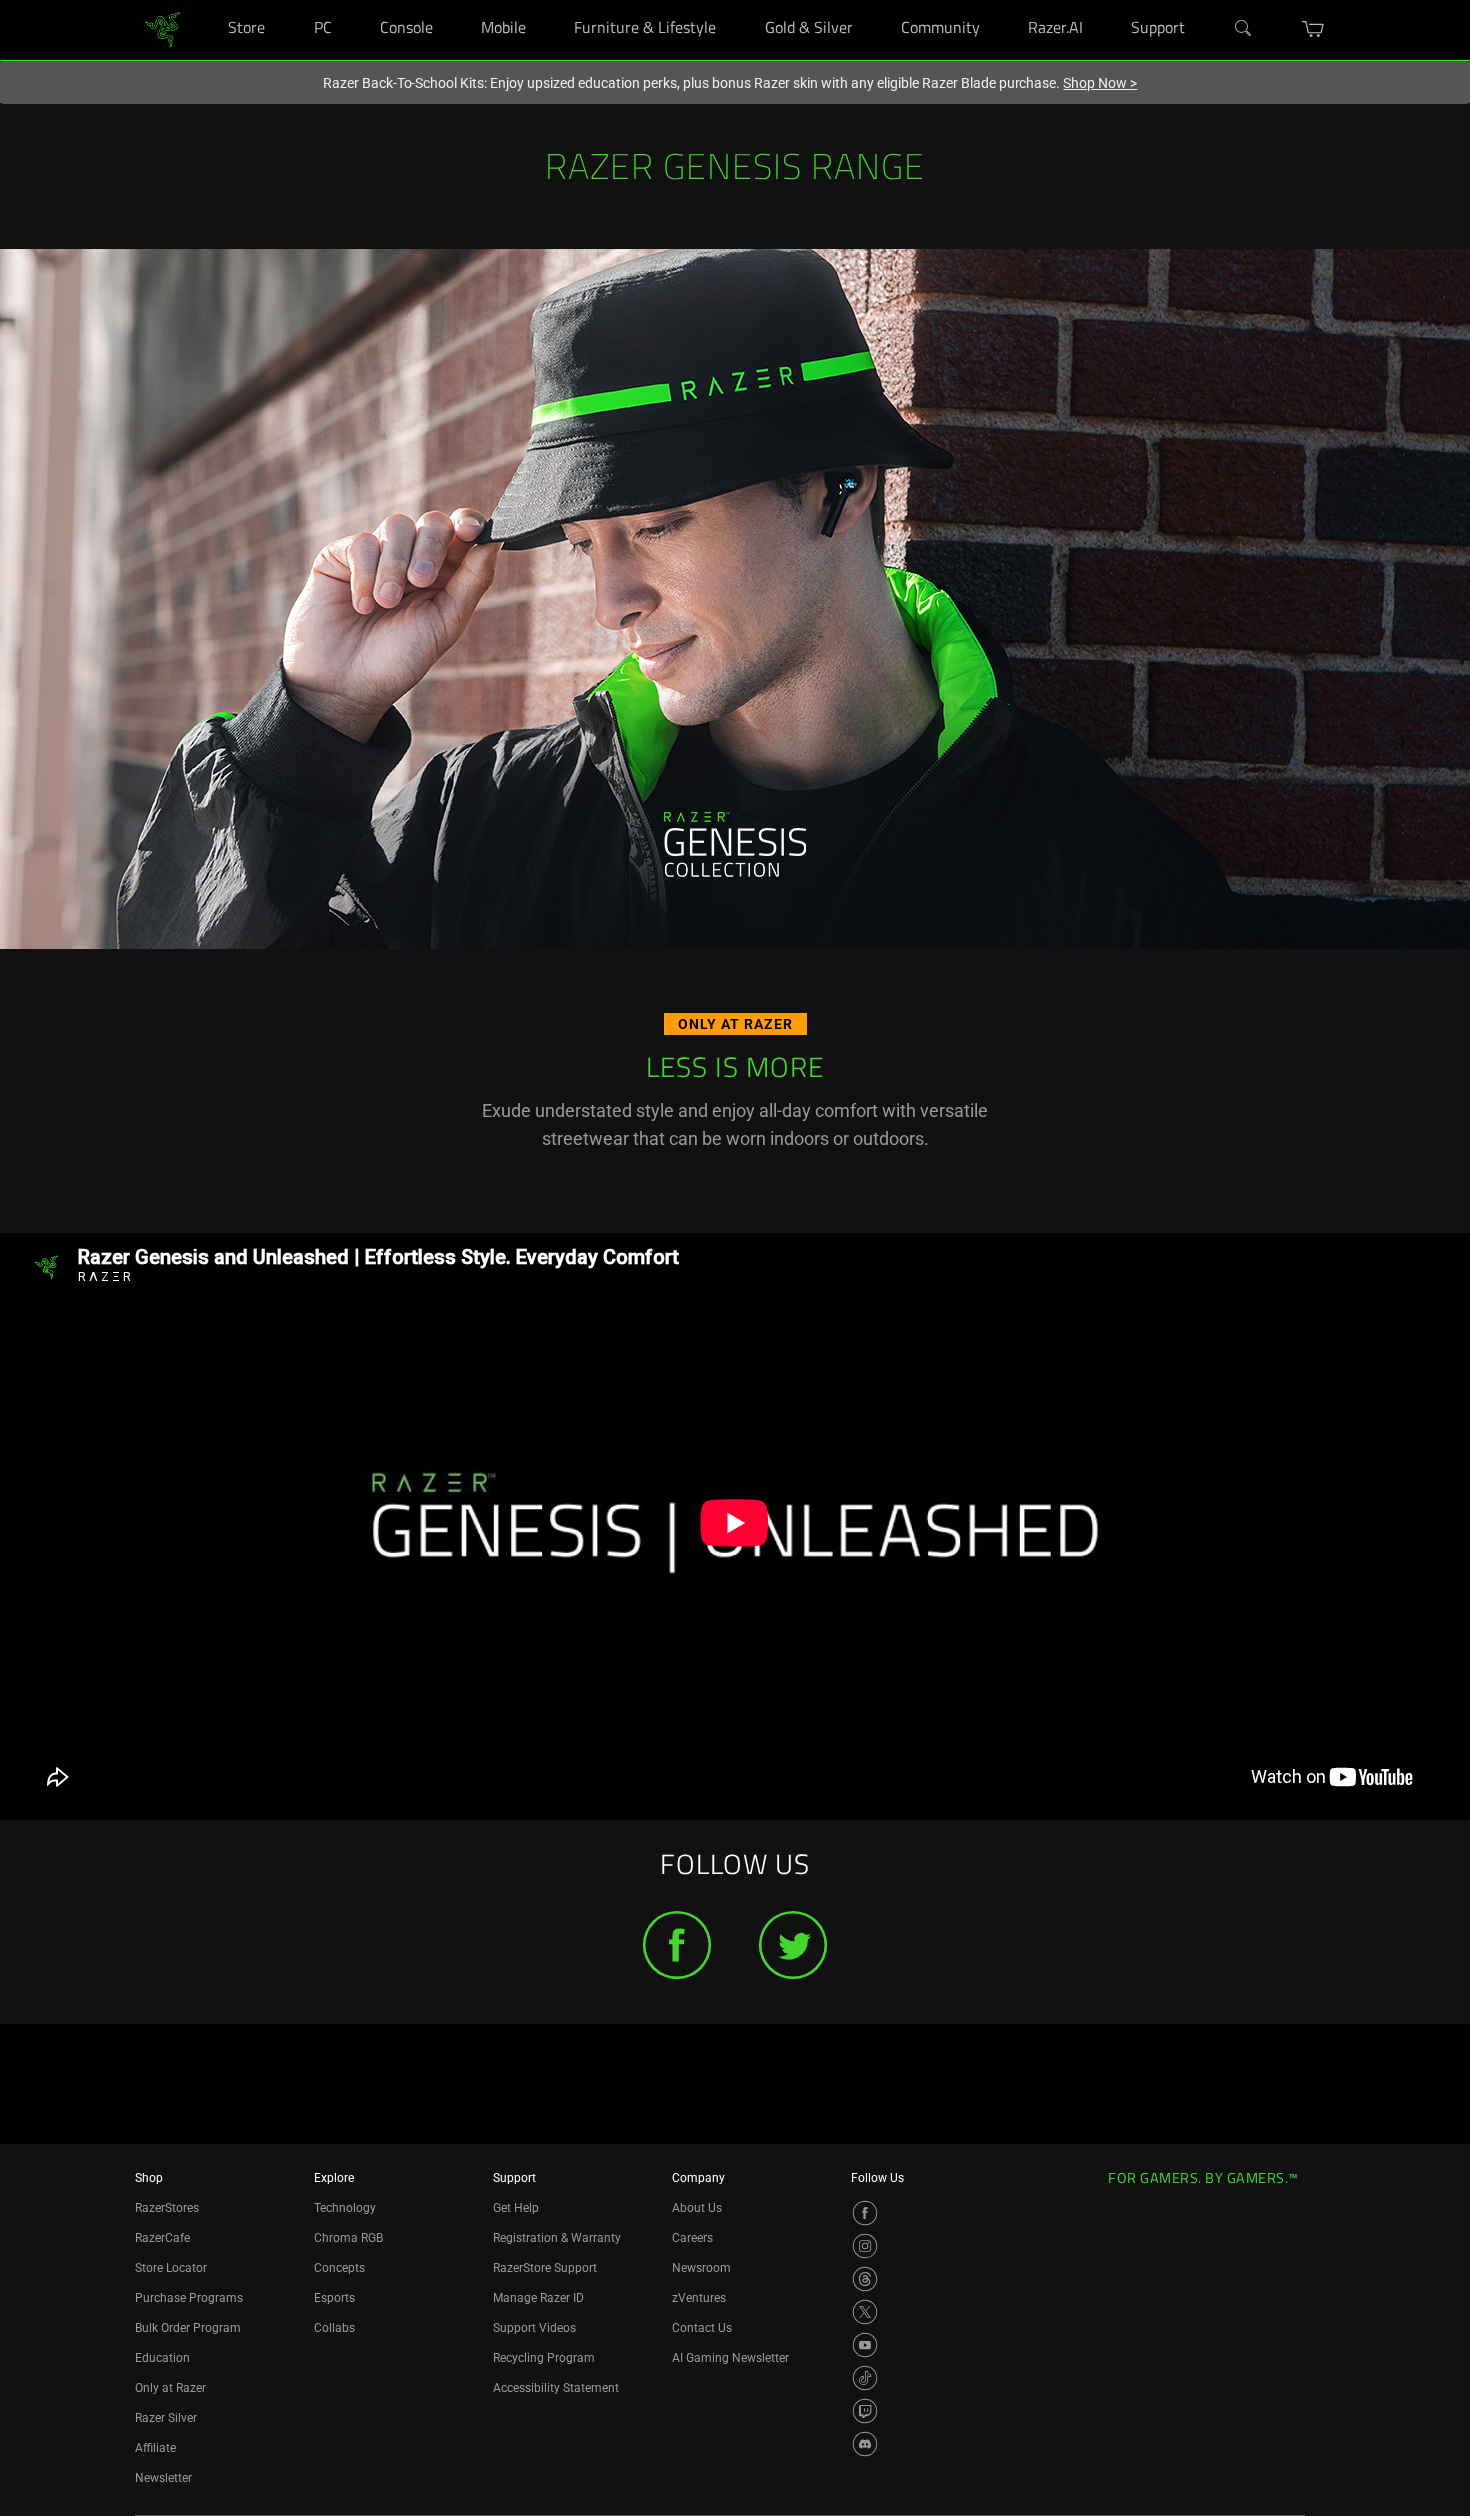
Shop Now (1100, 83)
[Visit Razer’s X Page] (865, 2312)
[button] (1313, 29)
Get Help (516, 2208)
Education (162, 2358)
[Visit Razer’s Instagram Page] (865, 2246)
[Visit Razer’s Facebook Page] (865, 2213)
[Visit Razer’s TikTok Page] (865, 2378)
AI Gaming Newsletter (730, 2358)
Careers (692, 2238)
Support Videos (534, 2328)
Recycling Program (544, 2358)
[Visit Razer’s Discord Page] (865, 2444)
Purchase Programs (189, 2298)
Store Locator (171, 2268)
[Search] (1244, 29)
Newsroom (701, 2268)
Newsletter (163, 2478)
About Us (697, 2208)
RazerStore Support (545, 2268)
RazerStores (167, 2208)
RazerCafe (162, 2238)
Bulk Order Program (188, 2328)
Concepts (339, 2268)
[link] (162, 28)
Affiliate (155, 2448)
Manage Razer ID (538, 2298)
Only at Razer (170, 2388)
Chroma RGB (348, 2238)
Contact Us (702, 2328)
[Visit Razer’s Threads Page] (865, 2279)
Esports (334, 2298)
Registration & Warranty (557, 2238)
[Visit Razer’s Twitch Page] (865, 2411)
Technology (345, 2208)
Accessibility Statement (556, 2388)
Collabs (334, 2328)
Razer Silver (166, 2418)
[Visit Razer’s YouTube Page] (865, 2345)
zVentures (699, 2298)
